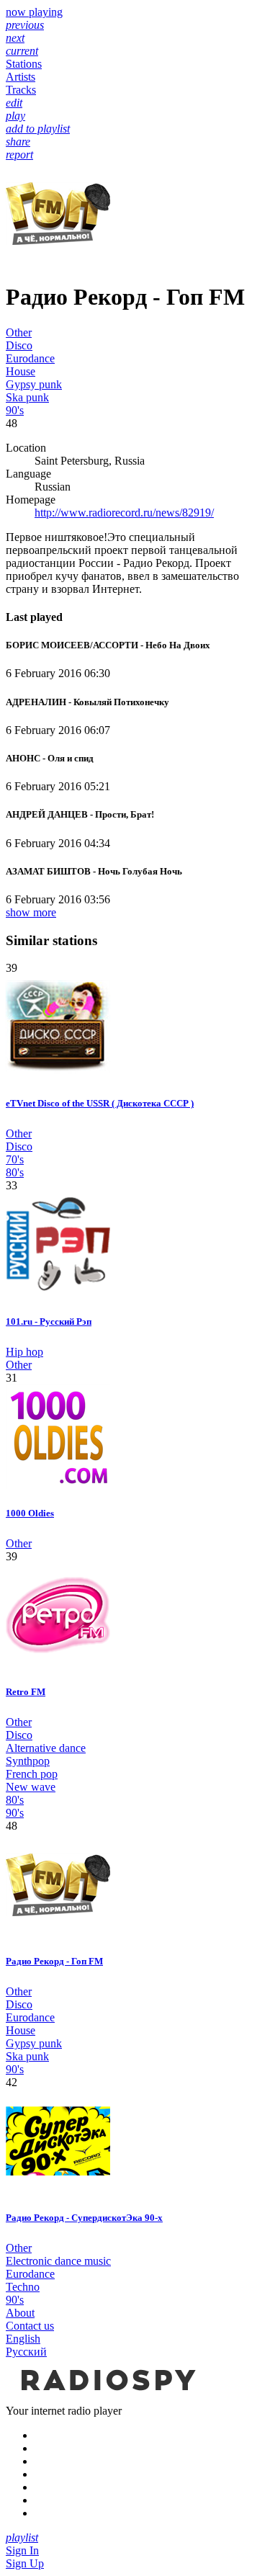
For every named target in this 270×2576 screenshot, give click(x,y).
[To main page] (107, 2398)
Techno (23, 2287)
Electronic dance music (58, 2261)
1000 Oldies (30, 1513)
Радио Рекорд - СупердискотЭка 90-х (84, 2218)
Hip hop (24, 1352)
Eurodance (30, 358)
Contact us (30, 2326)
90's (15, 410)
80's (15, 1172)
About (20, 2313)
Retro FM (26, 1692)
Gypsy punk (34, 384)
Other (19, 332)
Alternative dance (46, 1748)
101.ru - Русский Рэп (49, 1321)
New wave (31, 1787)
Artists (21, 77)
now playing (34, 12)
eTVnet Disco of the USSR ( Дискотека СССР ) (100, 1103)
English (23, 2339)
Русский (26, 2352)
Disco (19, 345)
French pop (32, 1774)
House (21, 371)
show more (31, 912)
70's (15, 1159)
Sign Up (25, 2563)
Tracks (21, 90)
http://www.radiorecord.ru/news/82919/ (124, 513)
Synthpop (28, 1761)
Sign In (22, 2550)
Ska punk (27, 397)
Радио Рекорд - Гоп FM (54, 1961)
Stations (24, 64)
